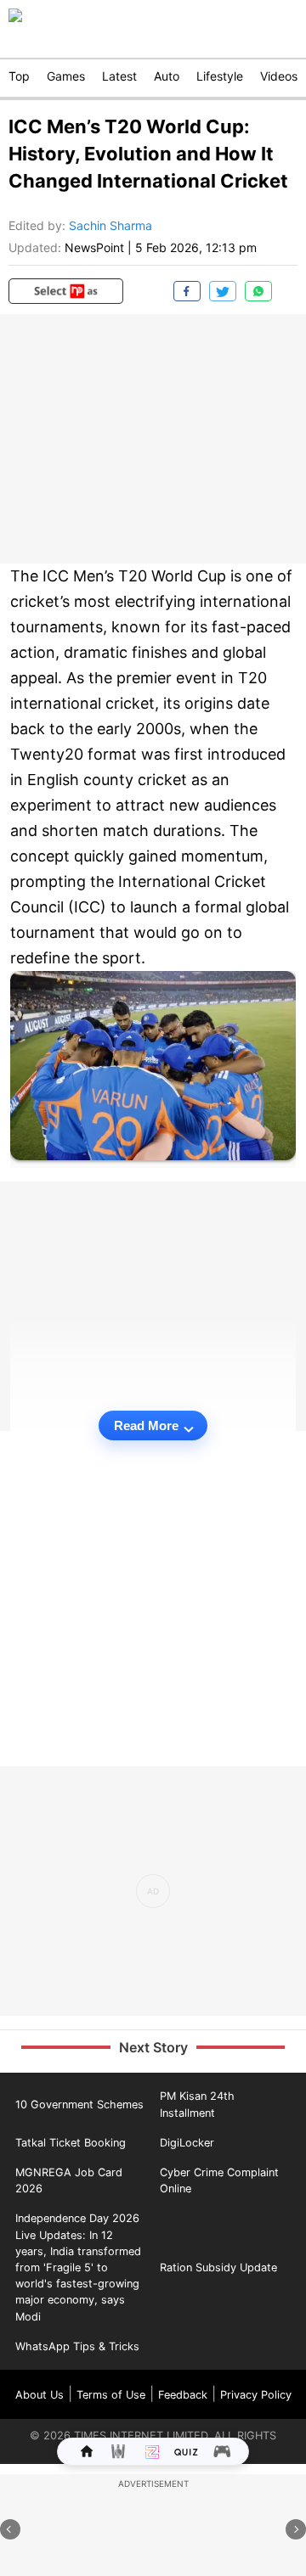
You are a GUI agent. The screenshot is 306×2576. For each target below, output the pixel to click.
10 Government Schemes (79, 2105)
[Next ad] (296, 2529)
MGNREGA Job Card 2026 (69, 2180)
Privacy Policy (256, 2395)
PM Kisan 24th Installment (197, 2104)
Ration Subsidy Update (218, 2267)
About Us (40, 2395)
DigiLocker (187, 2143)
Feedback (183, 2395)
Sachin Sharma (110, 225)
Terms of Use (111, 2395)
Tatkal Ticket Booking (71, 2143)
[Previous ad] (10, 2529)
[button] (66, 291)
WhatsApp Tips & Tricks (77, 2346)
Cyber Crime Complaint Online (219, 2180)
